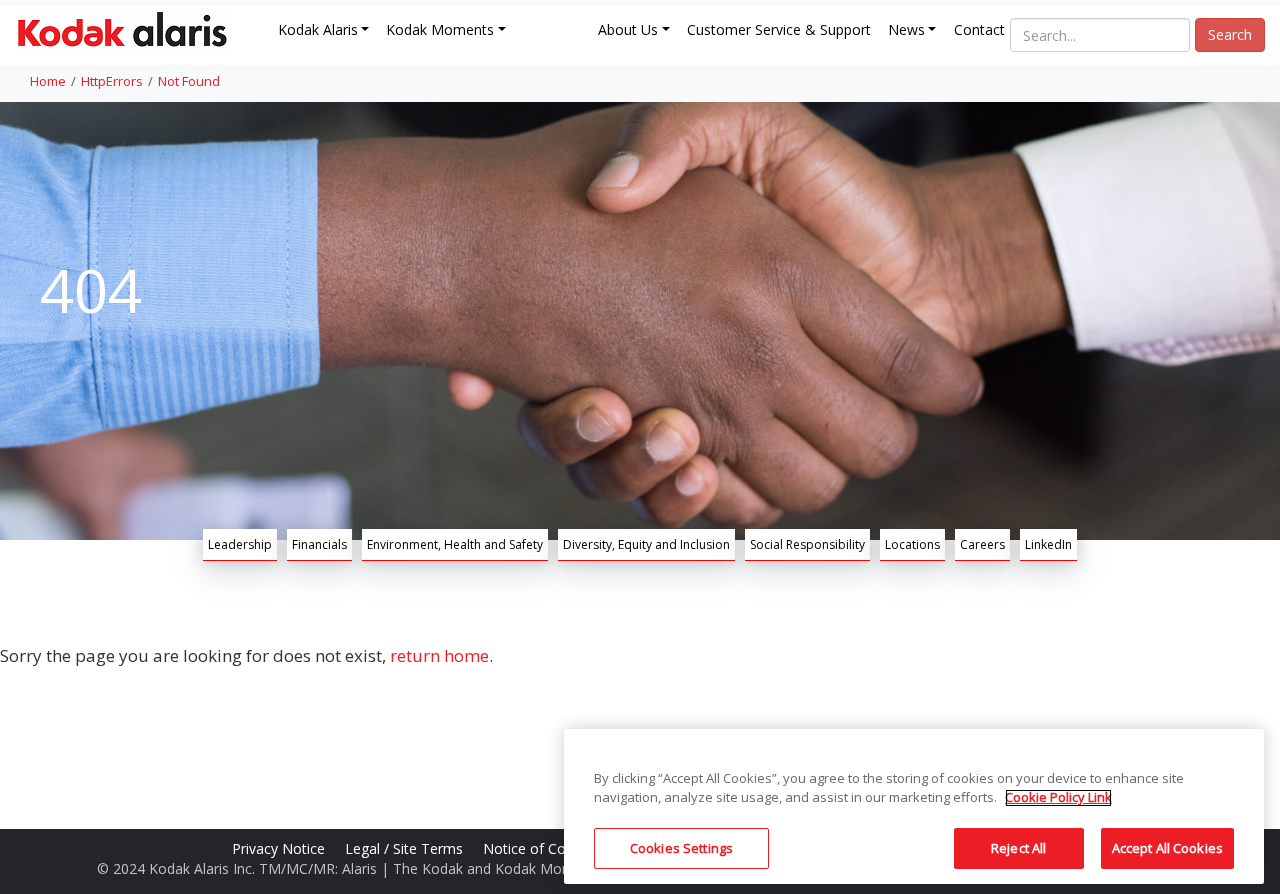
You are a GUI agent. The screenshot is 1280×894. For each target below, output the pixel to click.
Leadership (240, 544)
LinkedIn (1048, 544)
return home (439, 655)
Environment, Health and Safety (455, 544)
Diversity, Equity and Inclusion (646, 544)
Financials (319, 544)
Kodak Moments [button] (440, 29)
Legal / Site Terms (406, 848)
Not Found (189, 81)
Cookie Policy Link (1058, 798)
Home (48, 81)
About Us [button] (628, 29)
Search (1230, 34)
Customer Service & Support (779, 29)
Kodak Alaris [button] (318, 29)
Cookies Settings (681, 848)
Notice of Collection (549, 848)
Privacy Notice (280, 848)
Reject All (1018, 848)
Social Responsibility (807, 544)
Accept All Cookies (1167, 848)
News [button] (906, 29)
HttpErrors (112, 81)
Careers (982, 544)
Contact (979, 29)
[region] (914, 806)
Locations (912, 544)
